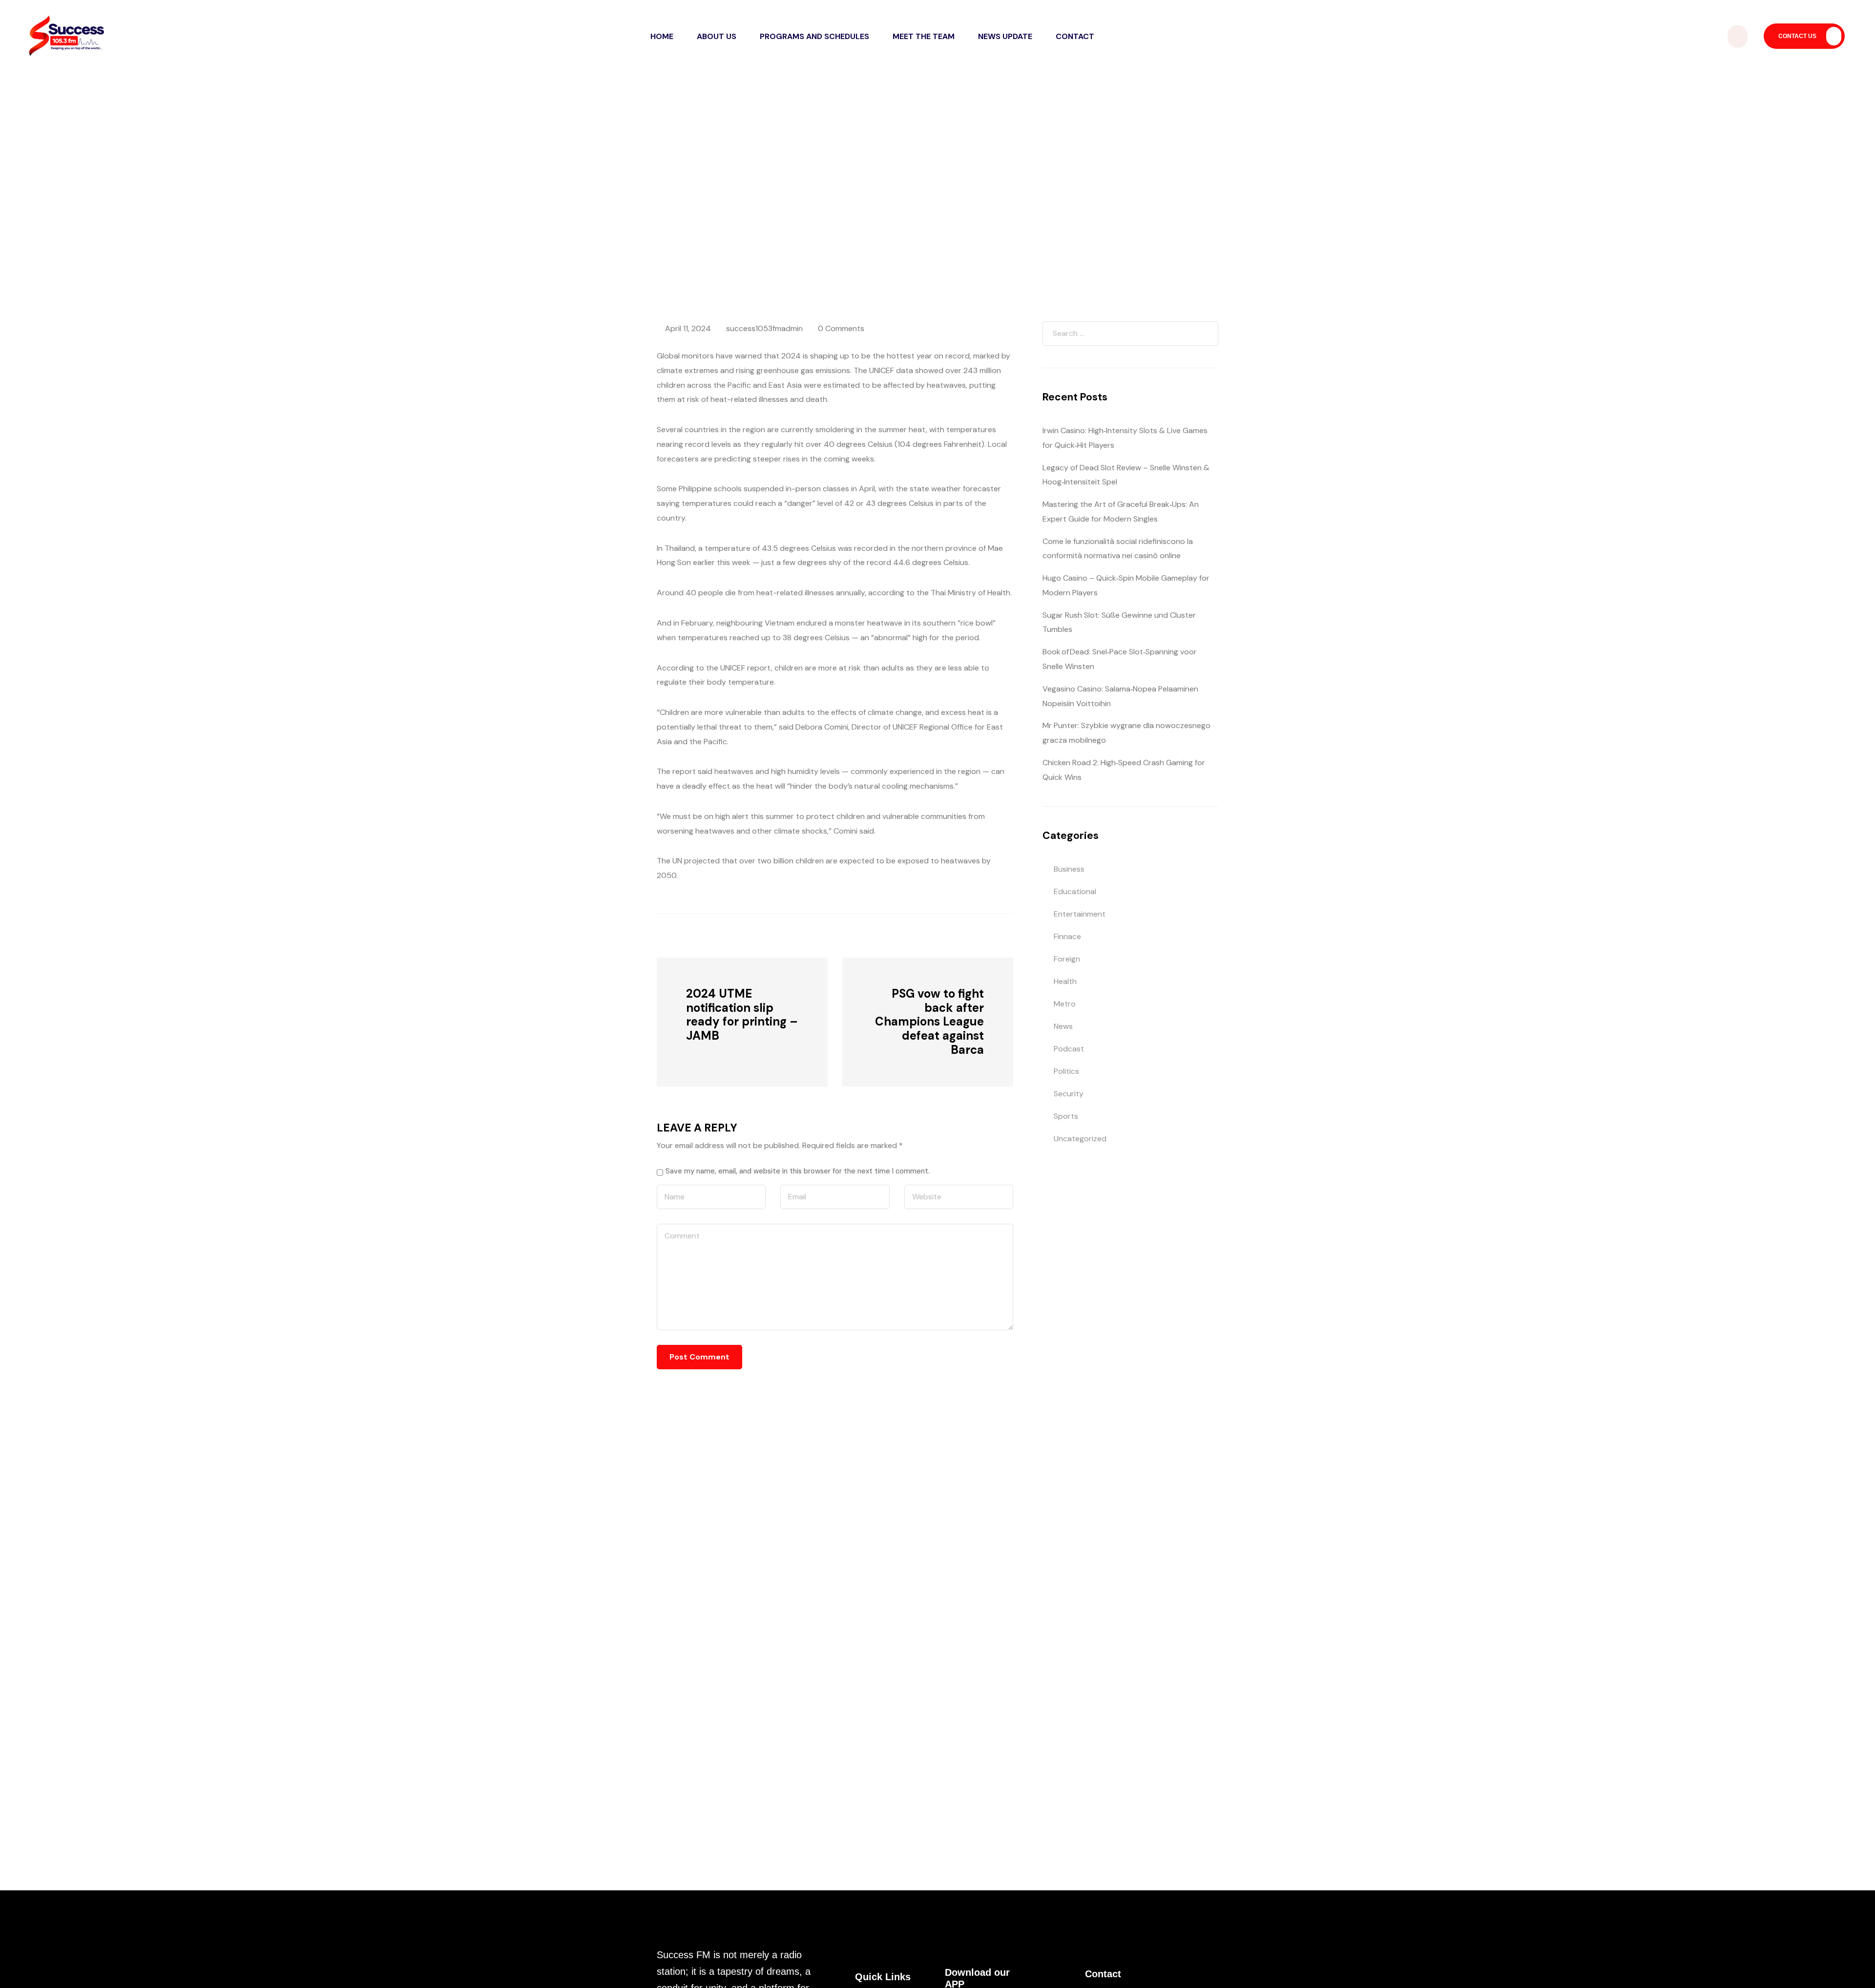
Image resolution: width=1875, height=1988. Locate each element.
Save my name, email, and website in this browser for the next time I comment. (798, 1171)
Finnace (1067, 936)
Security (1069, 1094)
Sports (1066, 1116)
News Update (1005, 36)
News (845, 196)
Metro (1065, 1004)
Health (1065, 981)
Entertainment (1080, 914)
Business (1069, 869)
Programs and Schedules (814, 36)
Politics (1066, 1071)
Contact (1075, 36)
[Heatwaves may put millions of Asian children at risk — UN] (710, 935)
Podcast (1069, 1049)
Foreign (1067, 959)
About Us (717, 36)
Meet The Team (924, 36)
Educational (1075, 891)
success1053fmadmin (764, 328)
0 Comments (841, 328)
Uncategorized (1080, 1139)
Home (662, 36)
